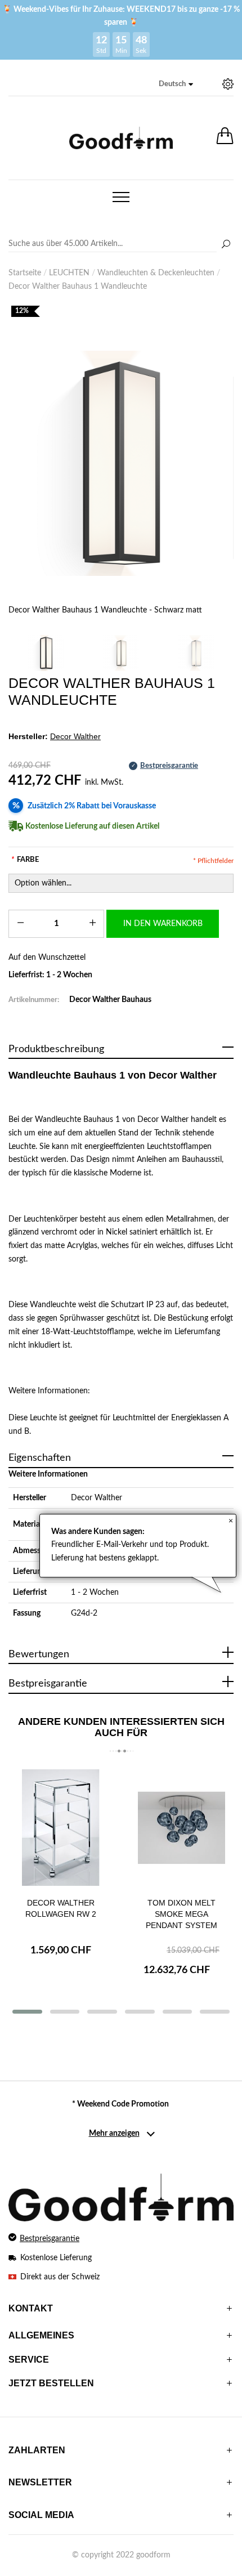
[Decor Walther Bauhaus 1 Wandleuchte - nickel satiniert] (121, 653)
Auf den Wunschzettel (47, 958)
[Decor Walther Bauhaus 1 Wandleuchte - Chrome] (196, 653)
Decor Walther (97, 1498)
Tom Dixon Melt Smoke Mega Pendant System (181, 1914)
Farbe (25, 860)
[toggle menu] (121, 197)
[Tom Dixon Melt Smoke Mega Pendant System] (181, 1828)
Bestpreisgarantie (50, 2239)
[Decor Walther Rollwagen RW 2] (60, 1828)
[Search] (121, 244)
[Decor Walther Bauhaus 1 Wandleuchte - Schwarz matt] (121, 463)
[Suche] (226, 245)
